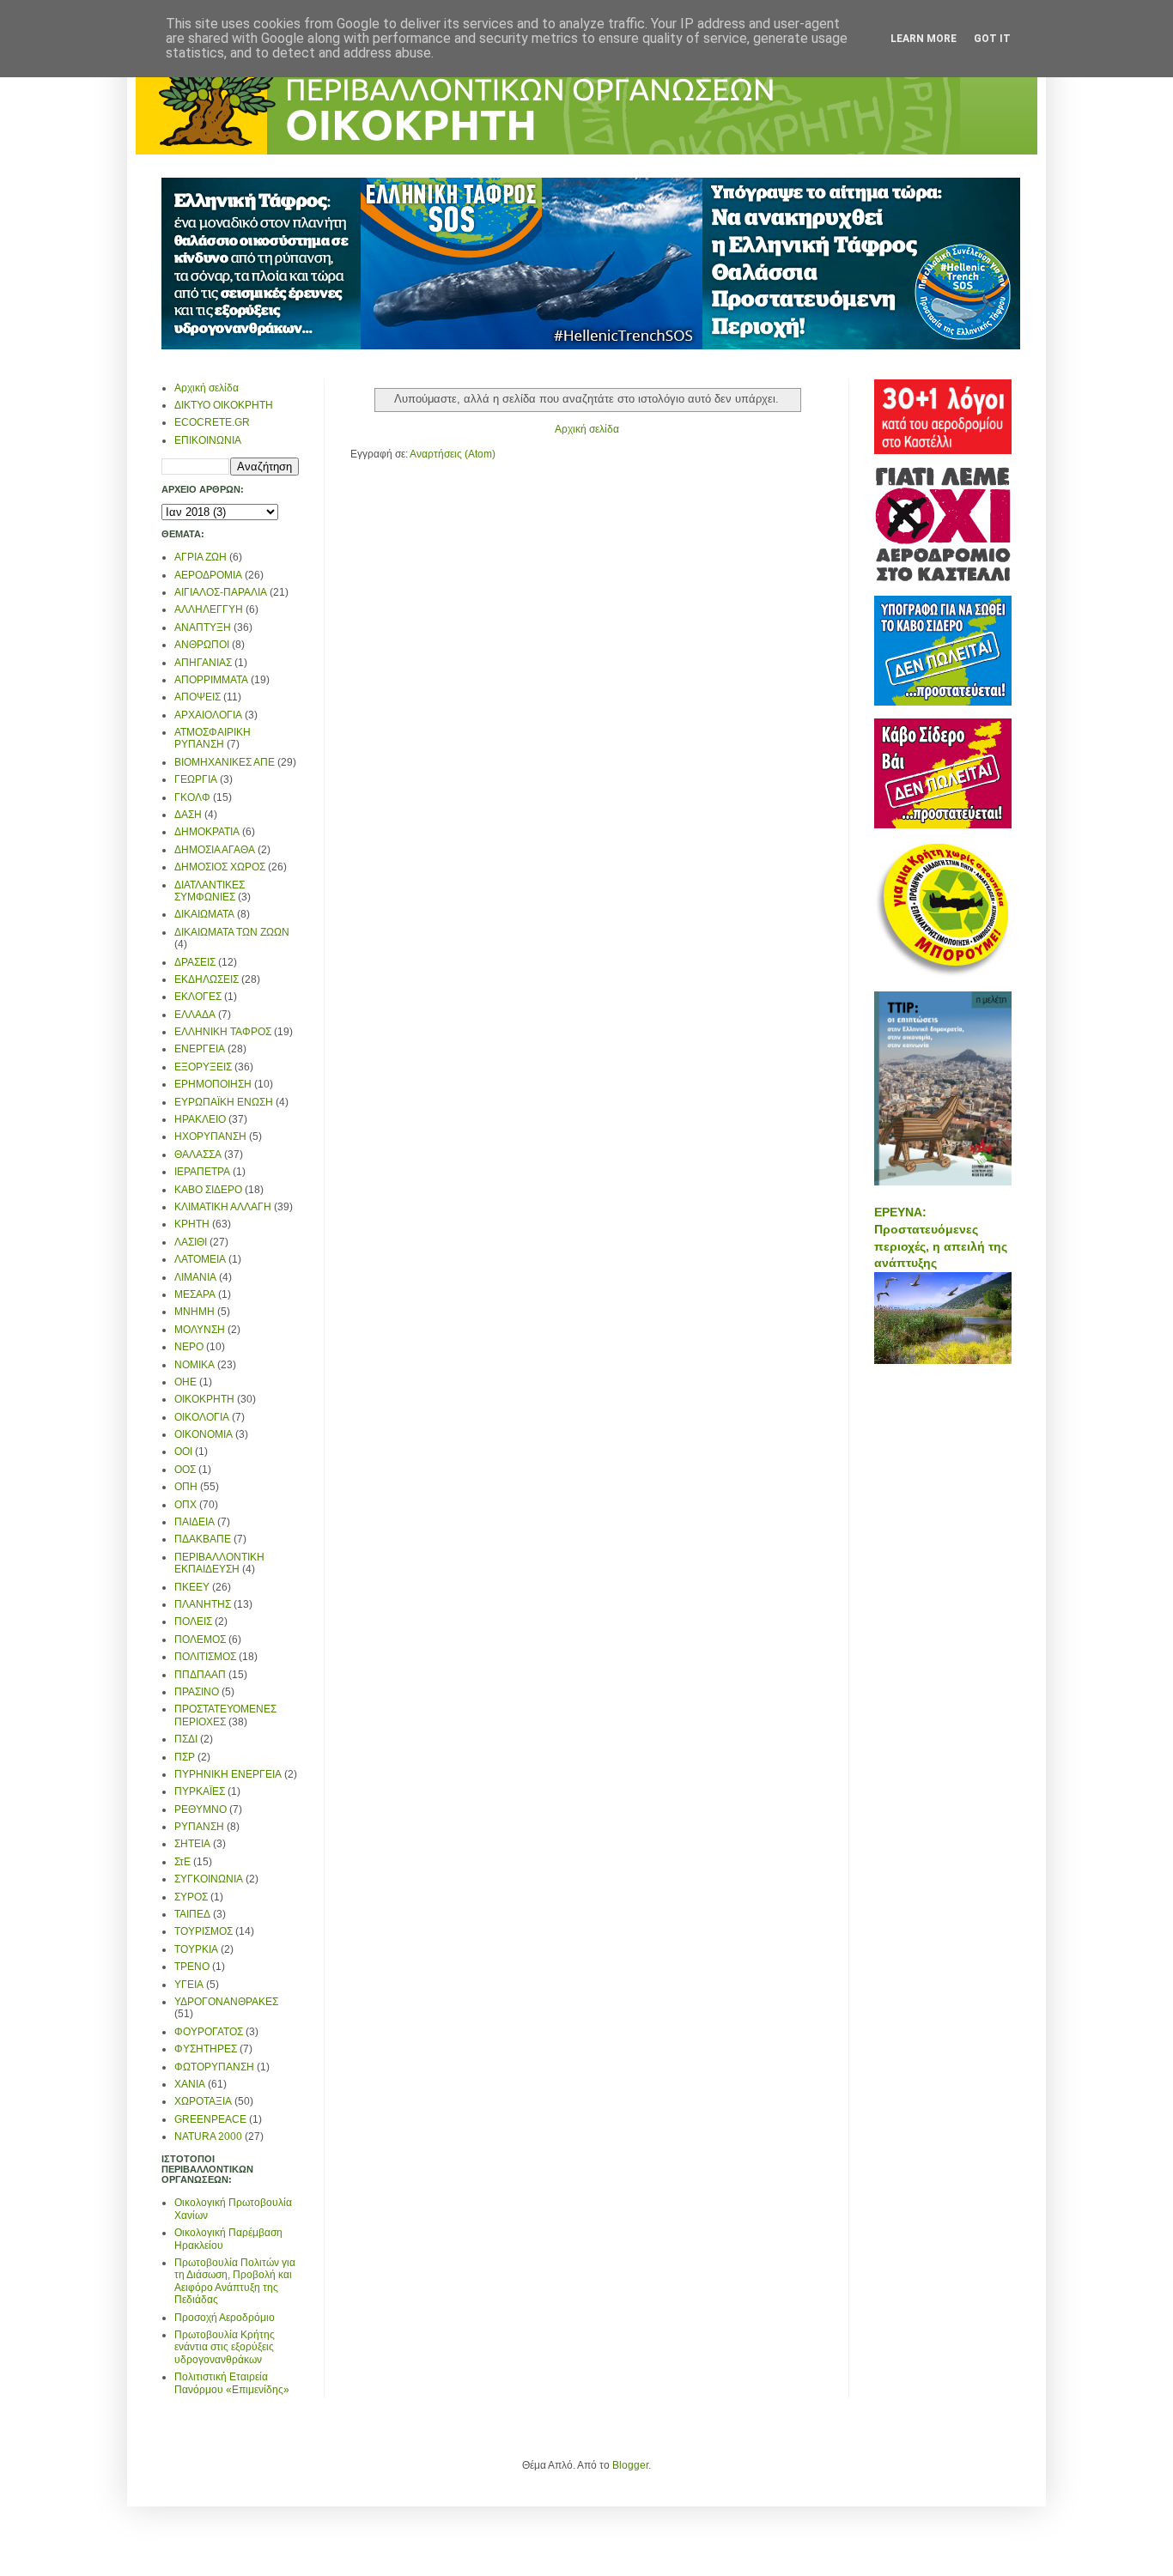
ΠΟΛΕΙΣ (193, 1621)
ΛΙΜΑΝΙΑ (195, 1277)
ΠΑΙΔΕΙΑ (194, 1522)
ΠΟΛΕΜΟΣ (200, 1640)
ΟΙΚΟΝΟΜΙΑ (204, 1434)
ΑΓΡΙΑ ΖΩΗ (201, 557)
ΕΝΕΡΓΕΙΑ (200, 1049)
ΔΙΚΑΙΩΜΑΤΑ (204, 914)
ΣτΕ (182, 1862)
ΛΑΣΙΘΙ (191, 1242)
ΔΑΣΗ (188, 815)
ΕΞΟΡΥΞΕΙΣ (203, 1067)
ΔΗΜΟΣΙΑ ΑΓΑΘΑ (215, 850)
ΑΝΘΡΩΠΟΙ (202, 645)
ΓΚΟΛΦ (192, 797)
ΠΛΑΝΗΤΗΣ (203, 1604)
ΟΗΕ (185, 1382)
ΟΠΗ (186, 1487)
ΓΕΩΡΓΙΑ (196, 779)
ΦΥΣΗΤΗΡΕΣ (206, 2049)
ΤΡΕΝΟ (192, 1967)
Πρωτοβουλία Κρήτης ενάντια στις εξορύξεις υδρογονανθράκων (225, 2347)
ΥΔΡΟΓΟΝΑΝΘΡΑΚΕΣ (226, 2002)
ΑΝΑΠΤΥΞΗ (203, 627)
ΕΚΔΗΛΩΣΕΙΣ (207, 979)
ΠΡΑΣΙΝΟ (197, 1692)
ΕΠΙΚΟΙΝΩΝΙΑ (208, 440)
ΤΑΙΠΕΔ (192, 1914)
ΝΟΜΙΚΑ (194, 1365)
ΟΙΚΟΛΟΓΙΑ (202, 1417)
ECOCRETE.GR (212, 422)
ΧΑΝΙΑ (190, 2084)
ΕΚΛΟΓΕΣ (198, 997)
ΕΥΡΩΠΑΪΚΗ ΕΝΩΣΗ (224, 1102)
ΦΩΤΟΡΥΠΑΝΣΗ (214, 2067)
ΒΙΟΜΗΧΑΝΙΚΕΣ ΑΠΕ (225, 762)
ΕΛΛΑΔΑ (195, 1015)
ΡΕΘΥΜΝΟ (201, 1809)
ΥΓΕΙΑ (189, 1985)
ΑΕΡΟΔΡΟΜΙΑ (208, 575)
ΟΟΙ (183, 1452)
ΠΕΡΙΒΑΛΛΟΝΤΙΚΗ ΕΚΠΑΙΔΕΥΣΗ (219, 1563)
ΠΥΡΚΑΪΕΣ (200, 1791)
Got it (992, 39)
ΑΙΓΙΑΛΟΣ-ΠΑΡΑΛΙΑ (221, 592)
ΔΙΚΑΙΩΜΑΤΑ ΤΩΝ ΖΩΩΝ (232, 932)
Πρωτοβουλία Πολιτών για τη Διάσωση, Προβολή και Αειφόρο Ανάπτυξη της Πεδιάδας (235, 2281)
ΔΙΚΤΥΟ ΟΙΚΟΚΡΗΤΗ (224, 405)
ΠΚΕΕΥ (192, 1587)
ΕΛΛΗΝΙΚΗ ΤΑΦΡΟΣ (223, 1032)
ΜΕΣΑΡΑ (195, 1294)
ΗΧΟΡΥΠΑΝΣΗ (210, 1136)
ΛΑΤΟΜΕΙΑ (200, 1259)
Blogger (630, 2465)
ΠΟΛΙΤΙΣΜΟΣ (205, 1657)
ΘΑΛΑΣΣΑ (198, 1155)
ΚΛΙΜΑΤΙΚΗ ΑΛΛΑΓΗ (223, 1207)
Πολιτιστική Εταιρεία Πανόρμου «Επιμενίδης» (232, 2383)
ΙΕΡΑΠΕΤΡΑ (202, 1172)
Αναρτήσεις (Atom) (453, 454)
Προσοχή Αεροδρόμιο (225, 2318)
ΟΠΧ (185, 1505)
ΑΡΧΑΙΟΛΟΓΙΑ (208, 715)
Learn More (924, 39)
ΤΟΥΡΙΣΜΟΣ (204, 1931)
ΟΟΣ (185, 1470)
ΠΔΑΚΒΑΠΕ (203, 1539)
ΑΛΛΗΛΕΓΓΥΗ (209, 609)
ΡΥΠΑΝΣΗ (199, 1827)
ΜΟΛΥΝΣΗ (200, 1330)
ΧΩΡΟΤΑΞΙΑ (203, 2101)
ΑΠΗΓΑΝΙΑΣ (203, 663)
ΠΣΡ (185, 1757)
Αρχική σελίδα (587, 429)
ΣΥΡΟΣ (191, 1897)
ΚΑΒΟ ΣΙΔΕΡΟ (208, 1190)
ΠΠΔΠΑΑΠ (200, 1675)
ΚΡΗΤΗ (192, 1224)
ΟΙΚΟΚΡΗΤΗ (204, 1399)
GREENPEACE (210, 2119)
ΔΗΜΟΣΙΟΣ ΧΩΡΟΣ (220, 867)
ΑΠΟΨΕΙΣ (198, 697)
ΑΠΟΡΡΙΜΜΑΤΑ (211, 680)
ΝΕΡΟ (189, 1347)
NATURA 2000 (208, 2137)
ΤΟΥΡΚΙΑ (196, 1949)
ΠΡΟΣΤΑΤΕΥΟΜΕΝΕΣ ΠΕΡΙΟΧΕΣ (225, 1715)
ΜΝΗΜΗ (194, 1312)
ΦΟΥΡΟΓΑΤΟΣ (209, 2032)
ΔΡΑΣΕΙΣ (195, 962)
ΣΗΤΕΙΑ (192, 1844)
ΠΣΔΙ (186, 1739)
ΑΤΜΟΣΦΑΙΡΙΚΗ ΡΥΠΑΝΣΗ (213, 738)
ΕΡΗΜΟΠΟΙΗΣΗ (213, 1084)
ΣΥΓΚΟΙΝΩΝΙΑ (209, 1879)
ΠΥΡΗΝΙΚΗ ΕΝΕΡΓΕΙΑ (228, 1774)
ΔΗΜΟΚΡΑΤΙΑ (207, 832)
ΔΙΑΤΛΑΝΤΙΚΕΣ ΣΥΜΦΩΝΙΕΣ (210, 891)
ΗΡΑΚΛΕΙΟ (200, 1119)
